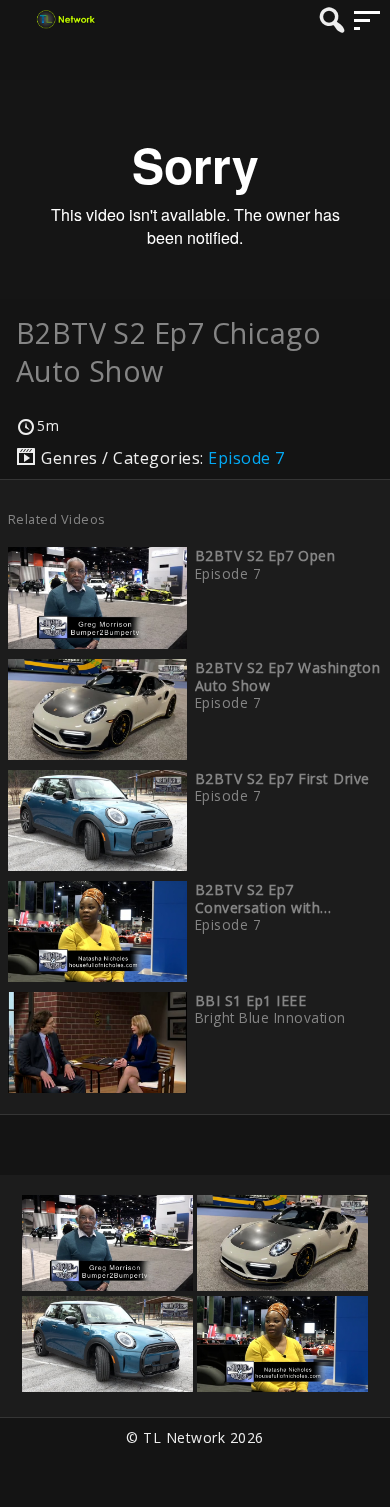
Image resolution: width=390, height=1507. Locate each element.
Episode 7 (246, 458)
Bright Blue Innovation (270, 1018)
